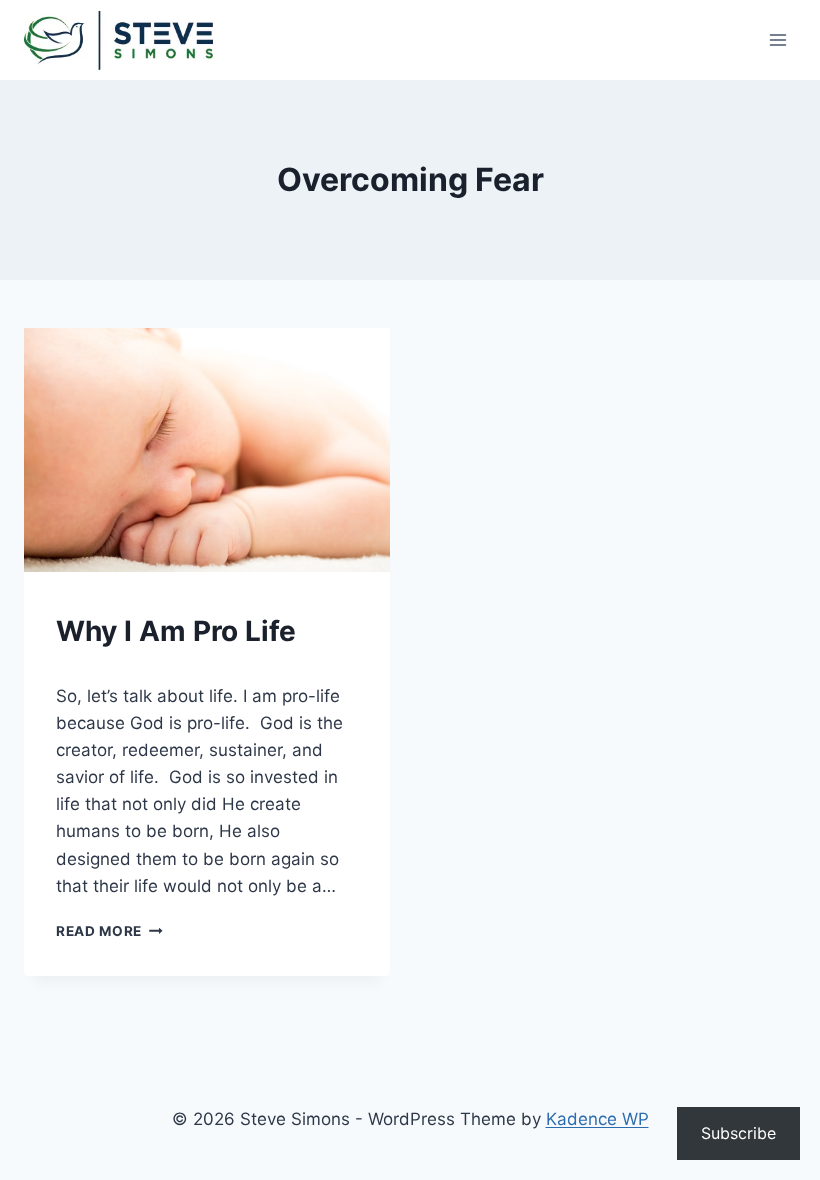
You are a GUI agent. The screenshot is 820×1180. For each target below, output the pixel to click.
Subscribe (738, 1133)
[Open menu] (777, 39)
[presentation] (207, 450)
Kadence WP (597, 1119)
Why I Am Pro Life (176, 631)
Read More (109, 931)
